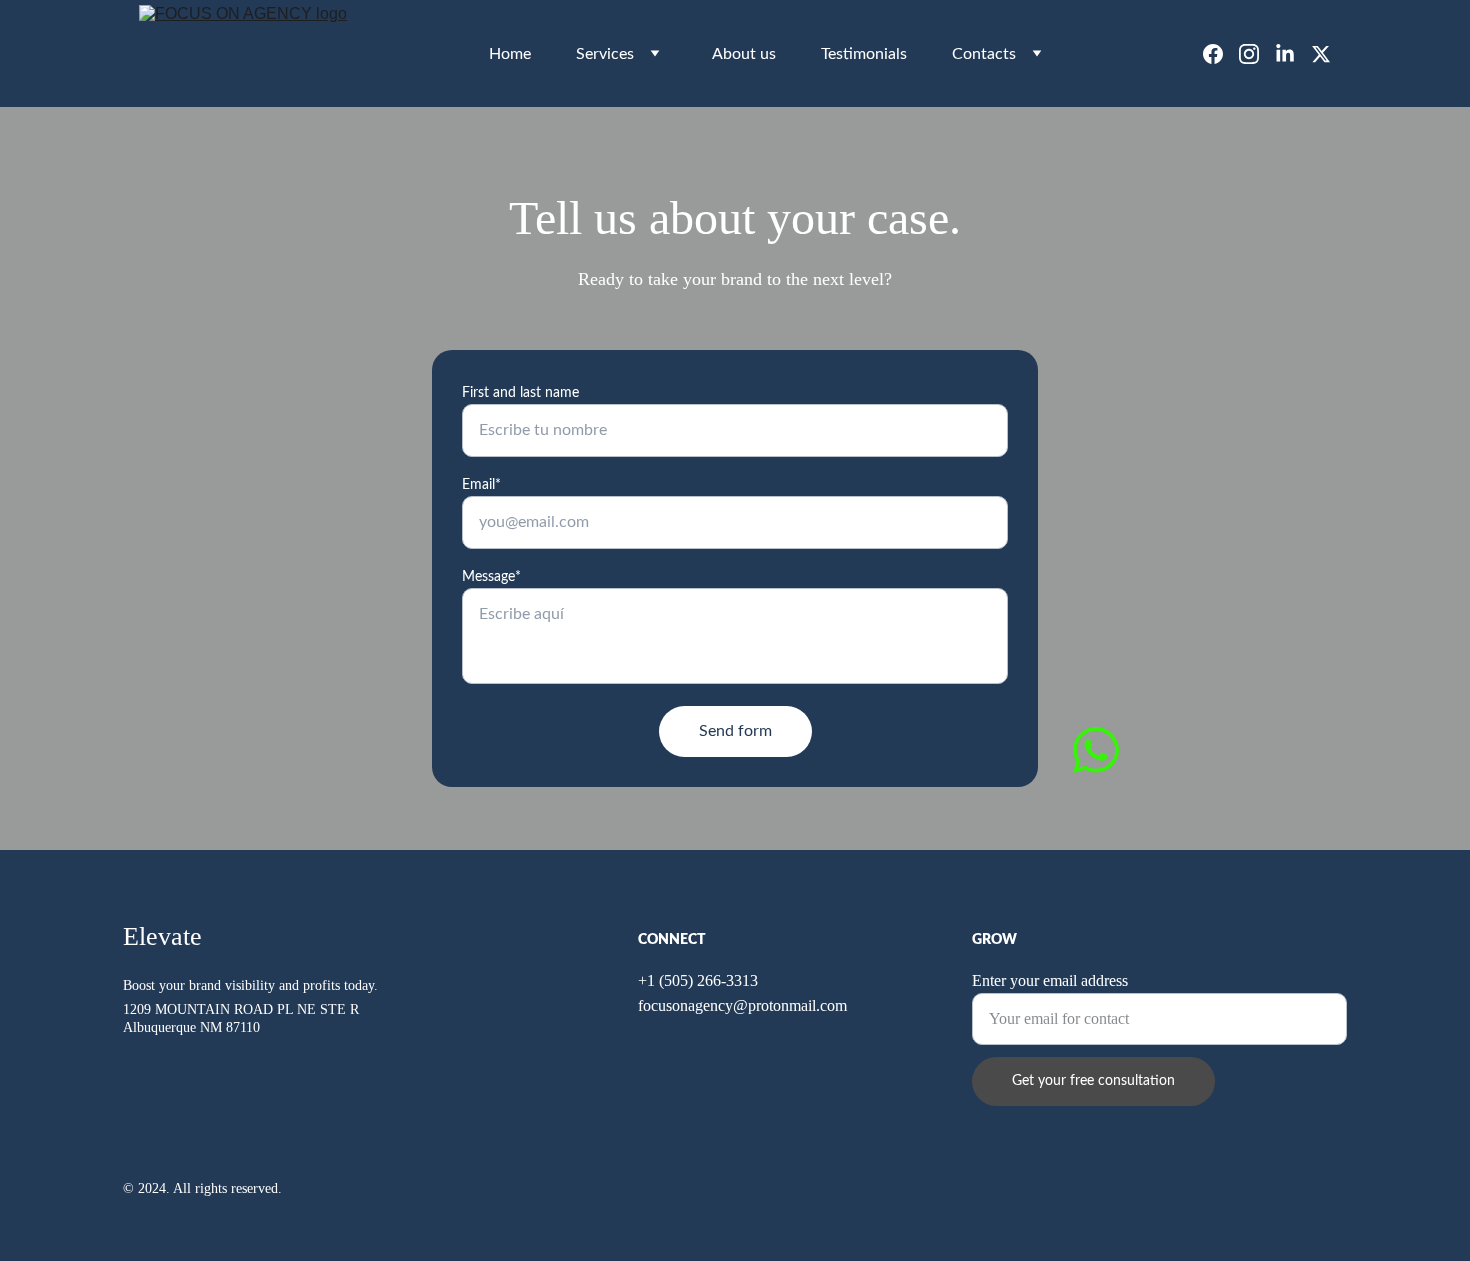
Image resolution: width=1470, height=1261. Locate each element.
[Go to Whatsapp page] (1096, 750)
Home (510, 54)
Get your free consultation (1093, 1081)
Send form (735, 731)
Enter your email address (1050, 980)
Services (605, 54)
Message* (491, 577)
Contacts (984, 54)
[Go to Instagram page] (1257, 54)
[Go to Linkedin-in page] (1293, 54)
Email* (481, 485)
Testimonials (864, 54)
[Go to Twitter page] (1321, 54)
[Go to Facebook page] (1221, 54)
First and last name (520, 393)
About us (744, 54)
